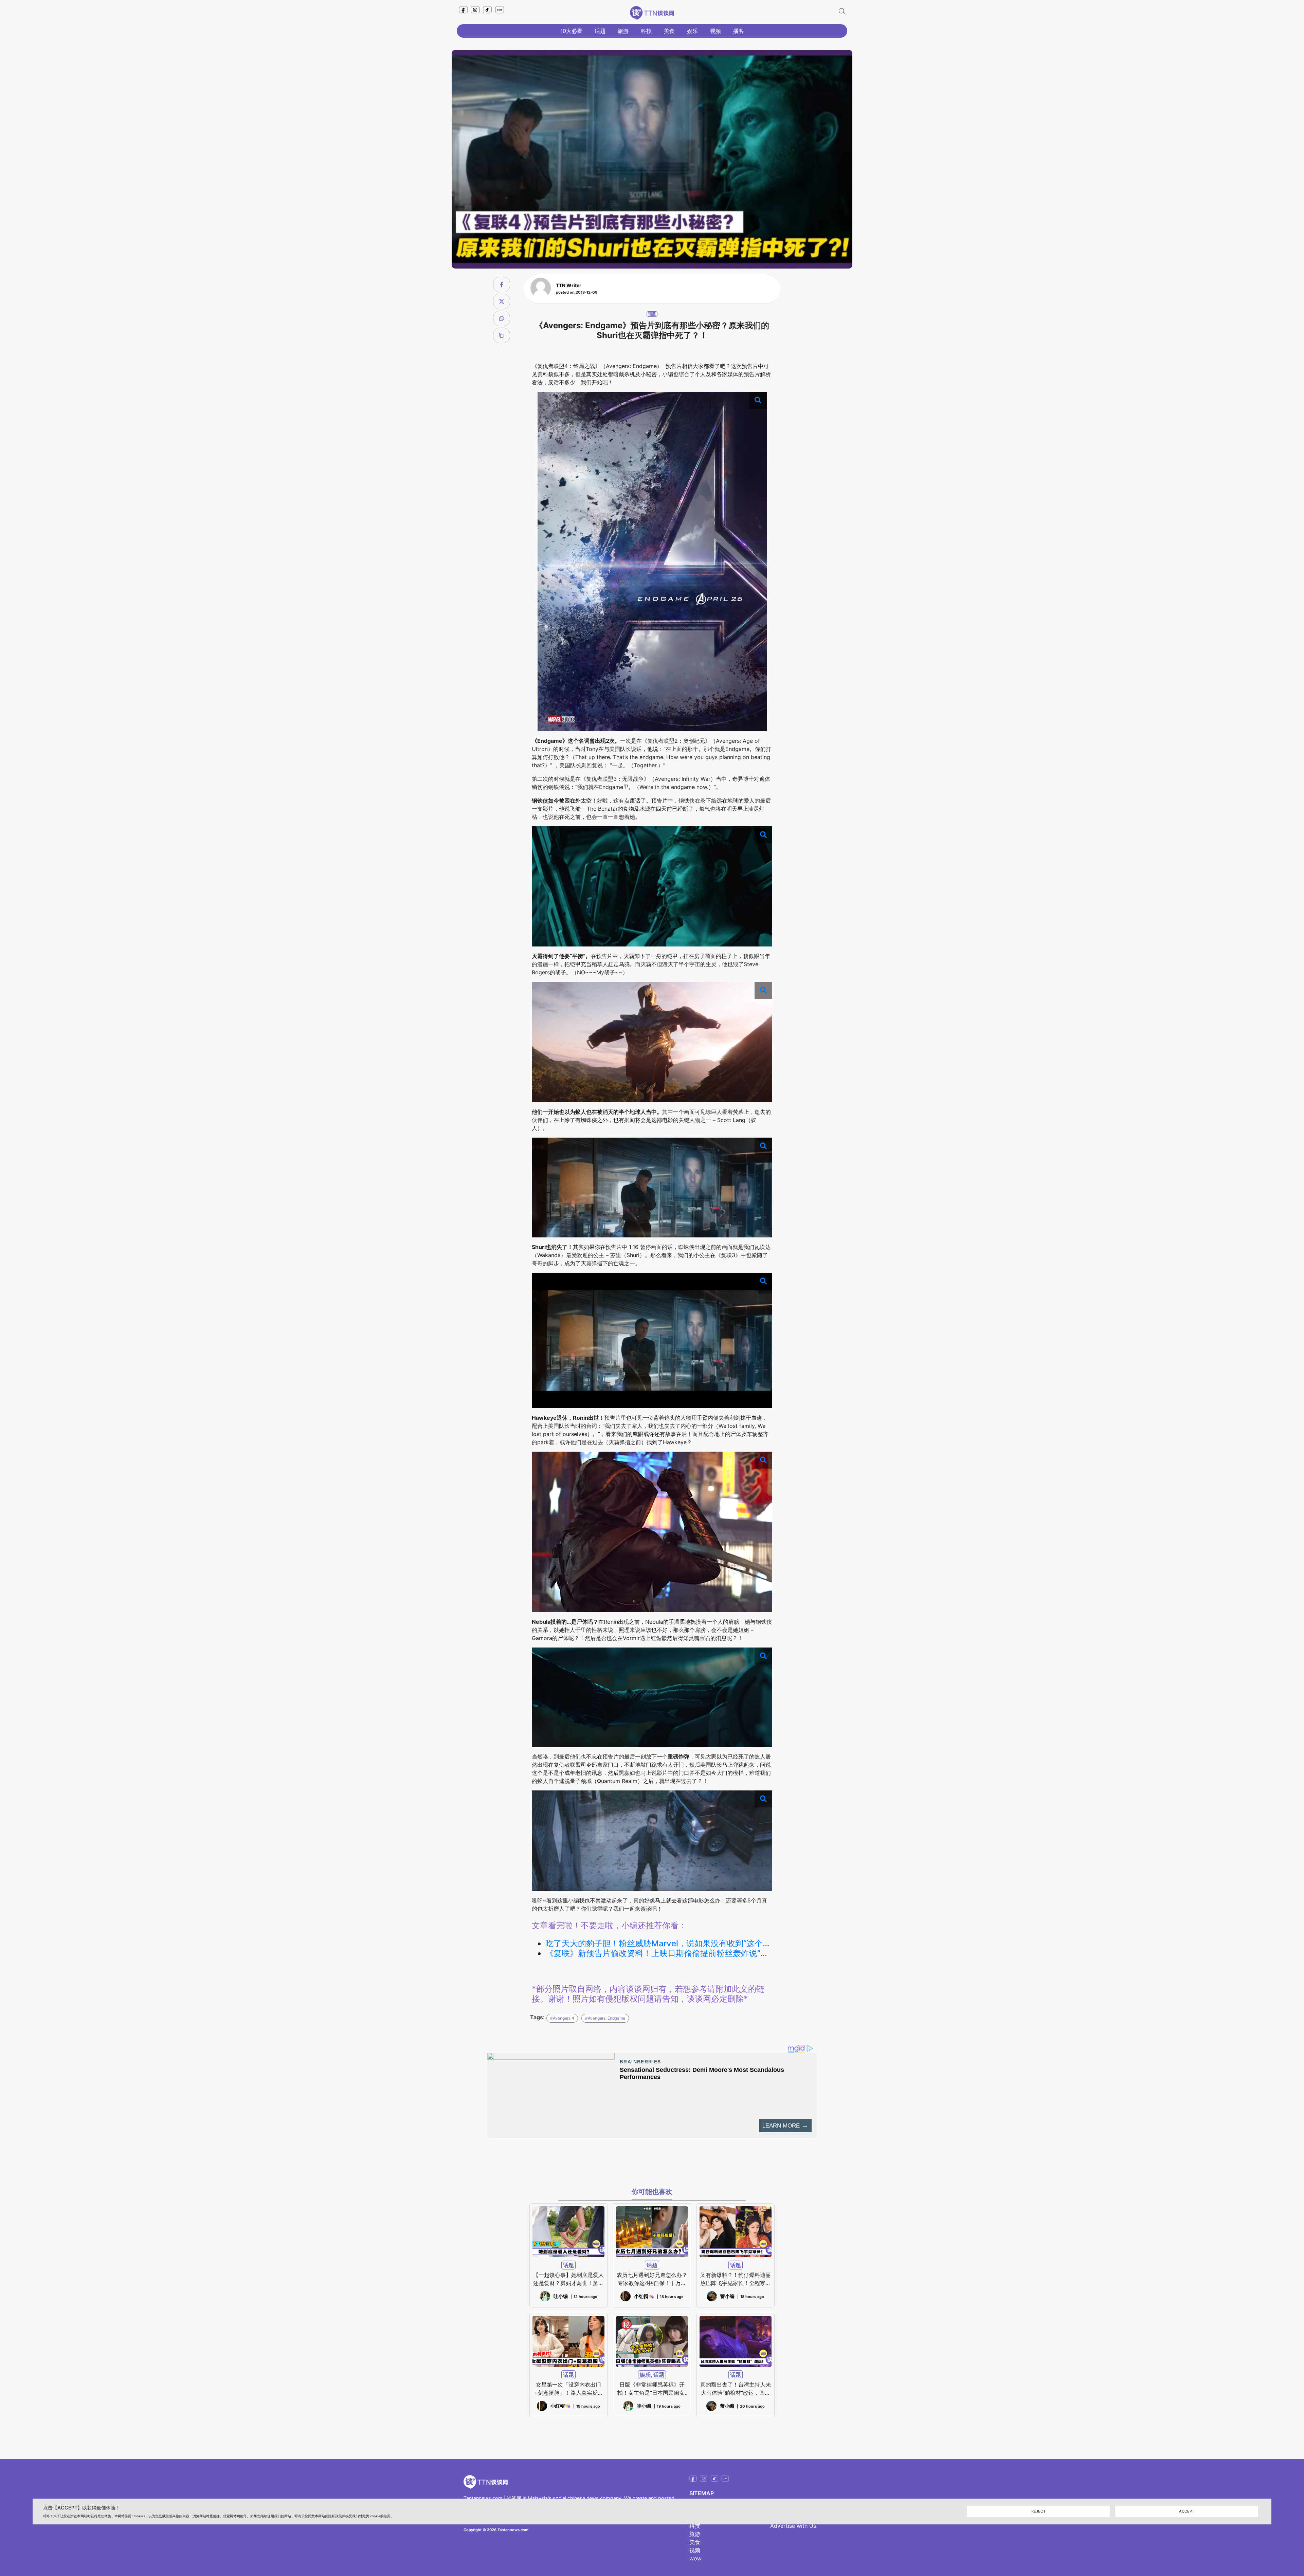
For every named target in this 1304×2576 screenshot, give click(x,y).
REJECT (1038, 2511)
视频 (716, 31)
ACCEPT (1187, 2511)
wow (695, 2558)
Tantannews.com (483, 2498)
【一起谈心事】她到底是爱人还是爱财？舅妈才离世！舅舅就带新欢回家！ (568, 2279)
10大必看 (571, 31)
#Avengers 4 (562, 2018)
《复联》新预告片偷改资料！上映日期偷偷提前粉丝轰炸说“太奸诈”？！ (659, 1953)
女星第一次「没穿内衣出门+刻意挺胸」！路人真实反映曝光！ (569, 2389)
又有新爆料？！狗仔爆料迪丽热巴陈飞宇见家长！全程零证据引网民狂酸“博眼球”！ (736, 2279)
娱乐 (692, 31)
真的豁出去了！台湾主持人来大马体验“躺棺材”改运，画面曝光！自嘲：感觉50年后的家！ (736, 2389)
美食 (669, 31)
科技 (646, 31)
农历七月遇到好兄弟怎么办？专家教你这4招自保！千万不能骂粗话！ (652, 2279)
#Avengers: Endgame (605, 2018)
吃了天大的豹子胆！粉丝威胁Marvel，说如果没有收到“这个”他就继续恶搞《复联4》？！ (659, 1944)
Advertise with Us (793, 2526)
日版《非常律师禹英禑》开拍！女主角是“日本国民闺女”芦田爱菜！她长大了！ (652, 2389)
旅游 (623, 31)
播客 (739, 31)
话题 (600, 31)
